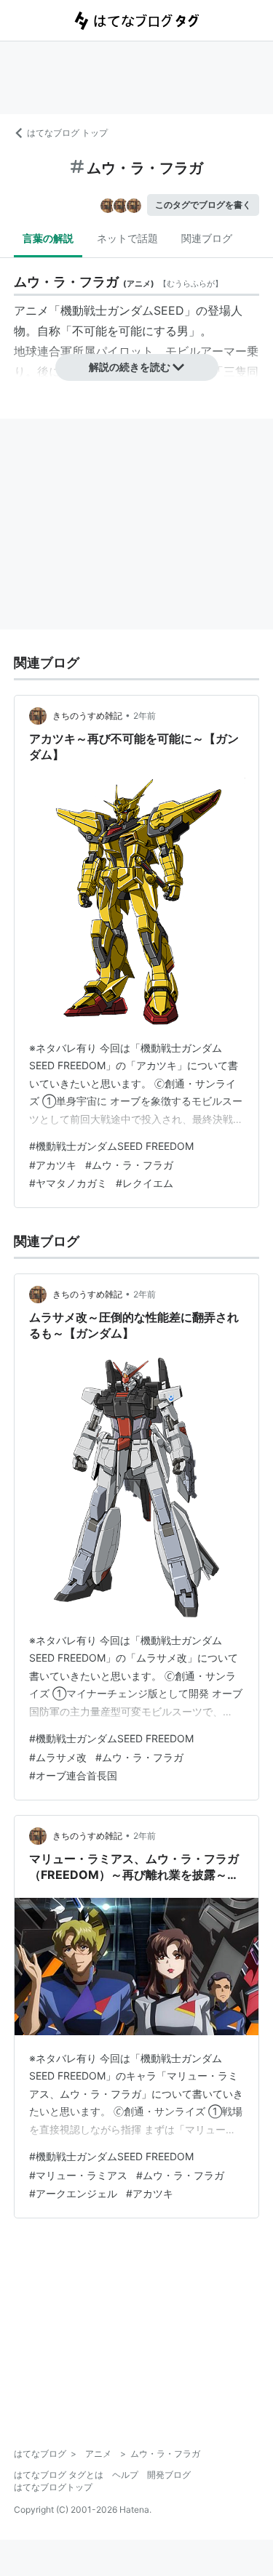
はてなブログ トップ (67, 133)
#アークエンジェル (73, 2193)
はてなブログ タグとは (59, 2475)
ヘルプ (125, 2475)
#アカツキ (53, 1165)
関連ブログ (207, 238)
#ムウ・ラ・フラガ (129, 1165)
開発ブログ (169, 2475)
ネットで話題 (127, 238)
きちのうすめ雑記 (87, 716)
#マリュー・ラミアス (78, 2175)
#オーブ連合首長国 (73, 1775)
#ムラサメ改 (58, 1757)
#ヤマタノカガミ (68, 1183)
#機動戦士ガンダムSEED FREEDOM (111, 1146)
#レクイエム (145, 1183)
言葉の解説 (48, 238)
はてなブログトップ (53, 2487)
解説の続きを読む (130, 367)
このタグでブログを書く (203, 205)
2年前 (145, 716)
